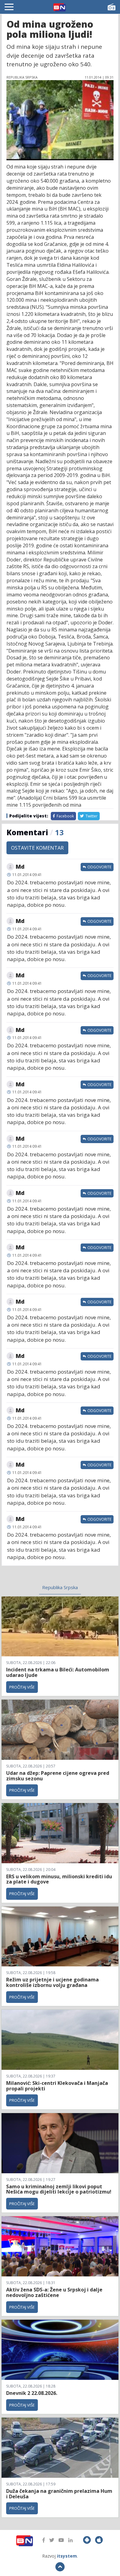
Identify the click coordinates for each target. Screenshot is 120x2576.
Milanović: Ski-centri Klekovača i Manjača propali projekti (57, 2086)
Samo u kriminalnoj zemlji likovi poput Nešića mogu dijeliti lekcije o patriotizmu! (59, 2189)
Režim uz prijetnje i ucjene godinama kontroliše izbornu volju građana (52, 1982)
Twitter (91, 816)
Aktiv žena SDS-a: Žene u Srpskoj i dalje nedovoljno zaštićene (54, 2292)
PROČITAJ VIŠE (22, 1687)
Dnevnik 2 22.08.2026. (32, 2393)
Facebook (65, 816)
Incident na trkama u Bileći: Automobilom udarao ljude (58, 1672)
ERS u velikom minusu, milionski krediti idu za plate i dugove (59, 1879)
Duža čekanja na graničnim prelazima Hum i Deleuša (59, 2494)
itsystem (67, 2556)
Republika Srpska (60, 1587)
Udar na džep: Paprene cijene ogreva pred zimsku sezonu (58, 1776)
